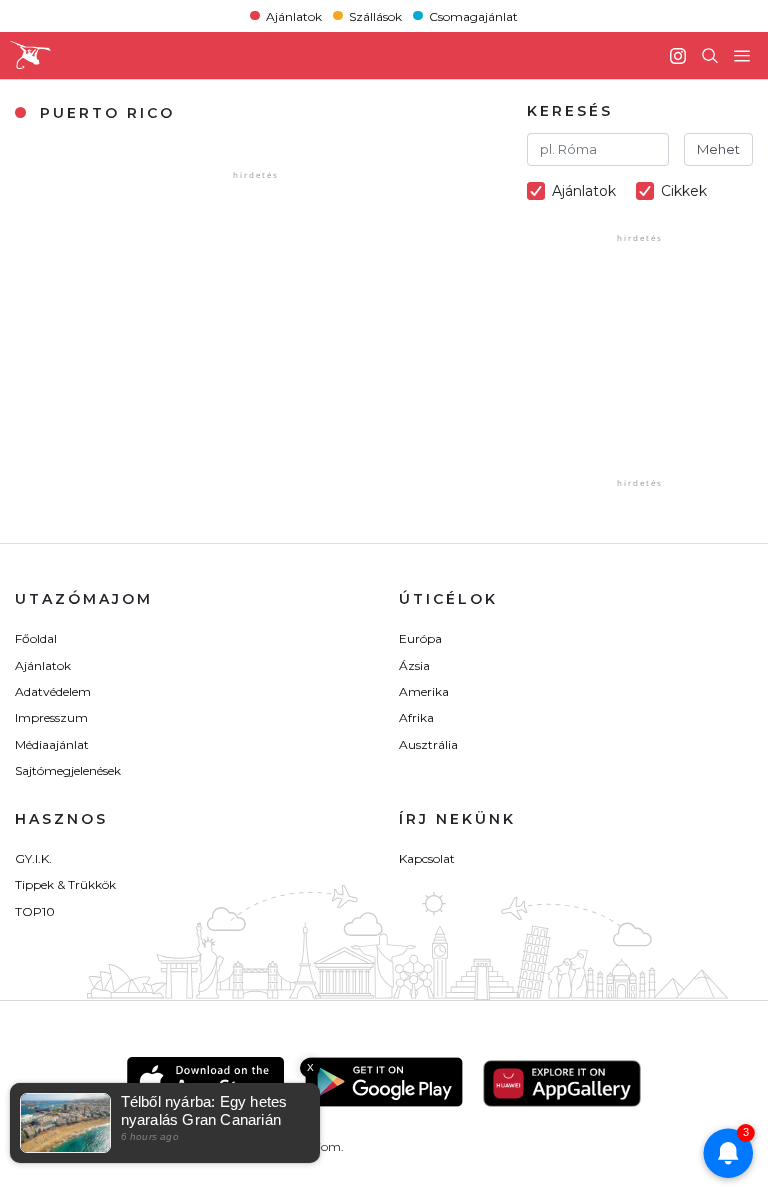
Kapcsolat (427, 858)
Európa (420, 638)
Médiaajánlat (52, 744)
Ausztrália (428, 744)
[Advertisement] (647, 374)
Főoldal (36, 638)
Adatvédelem (53, 691)
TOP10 (35, 911)
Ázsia (414, 665)
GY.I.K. (33, 858)
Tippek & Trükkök (65, 884)
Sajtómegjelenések (68, 770)
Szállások (375, 15)
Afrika (416, 717)
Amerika (424, 691)
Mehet (718, 149)
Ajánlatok (294, 15)
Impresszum (51, 717)
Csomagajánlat (473, 15)
